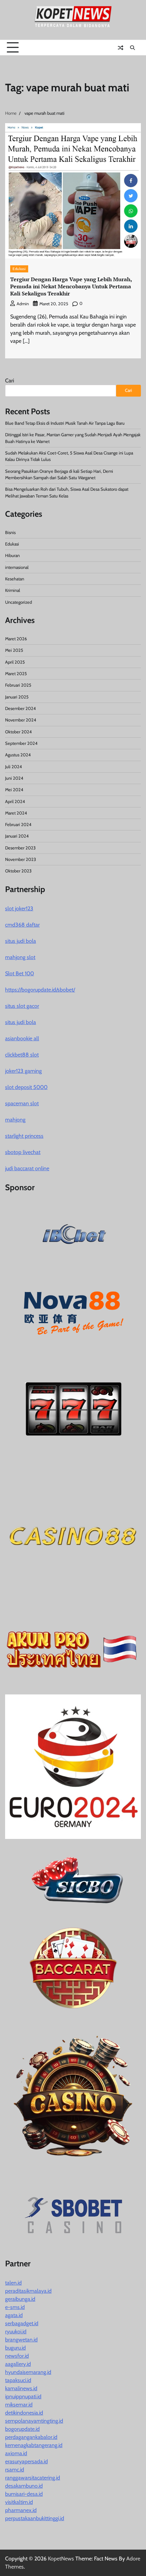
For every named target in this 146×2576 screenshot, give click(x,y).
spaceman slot (22, 1103)
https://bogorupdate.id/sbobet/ (40, 990)
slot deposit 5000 (26, 1087)
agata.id (14, 2315)
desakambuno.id (24, 2486)
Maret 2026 (16, 639)
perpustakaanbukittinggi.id (35, 2518)
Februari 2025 (18, 685)
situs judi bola (21, 941)
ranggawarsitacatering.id (33, 2478)
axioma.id (16, 2453)
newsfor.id (17, 2356)
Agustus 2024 (18, 755)
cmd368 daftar (22, 925)
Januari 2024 (17, 836)
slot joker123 (19, 908)
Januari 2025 (17, 697)
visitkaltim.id (19, 2502)
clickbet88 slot (22, 1055)
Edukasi (19, 269)
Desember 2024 (20, 708)
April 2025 (15, 662)
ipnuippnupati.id (23, 2396)
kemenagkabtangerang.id (34, 2445)
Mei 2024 (14, 790)
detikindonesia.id (24, 2413)
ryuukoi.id (16, 2331)
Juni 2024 (14, 778)
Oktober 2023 (18, 871)
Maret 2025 (16, 674)
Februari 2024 (18, 825)
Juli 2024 (13, 767)
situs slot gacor (22, 1006)
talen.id (13, 2283)
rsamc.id (15, 2470)
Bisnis (10, 532)
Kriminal (13, 590)
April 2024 (15, 802)
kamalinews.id (21, 2388)
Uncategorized (19, 602)
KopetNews (61, 2559)
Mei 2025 (14, 650)
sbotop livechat (23, 1152)
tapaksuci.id (18, 2380)
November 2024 (21, 720)
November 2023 (21, 859)
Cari (10, 381)
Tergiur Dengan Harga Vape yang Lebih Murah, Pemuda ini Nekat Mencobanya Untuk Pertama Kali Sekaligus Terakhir (71, 286)
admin (23, 304)
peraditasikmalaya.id (28, 2291)
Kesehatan (15, 579)
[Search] (132, 48)
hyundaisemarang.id (28, 2372)
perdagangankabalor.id (31, 2437)
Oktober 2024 (18, 732)
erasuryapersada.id (26, 2461)
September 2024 (21, 743)
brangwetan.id (21, 2340)
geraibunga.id (20, 2299)
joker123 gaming (23, 1071)
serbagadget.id (22, 2323)
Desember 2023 (20, 848)
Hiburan (12, 556)
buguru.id (15, 2348)
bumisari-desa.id (24, 2494)
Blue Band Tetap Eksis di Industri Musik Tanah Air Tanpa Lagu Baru (65, 423)
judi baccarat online (27, 1168)
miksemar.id (19, 2405)
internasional (17, 567)
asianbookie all (22, 1038)
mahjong (15, 1120)
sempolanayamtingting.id (34, 2421)
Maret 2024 (16, 813)
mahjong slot (20, 957)
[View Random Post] (121, 48)
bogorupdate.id (22, 2429)
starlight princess (24, 1136)
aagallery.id (18, 2364)
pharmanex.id (21, 2510)
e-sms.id (15, 2307)
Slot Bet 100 (20, 973)
